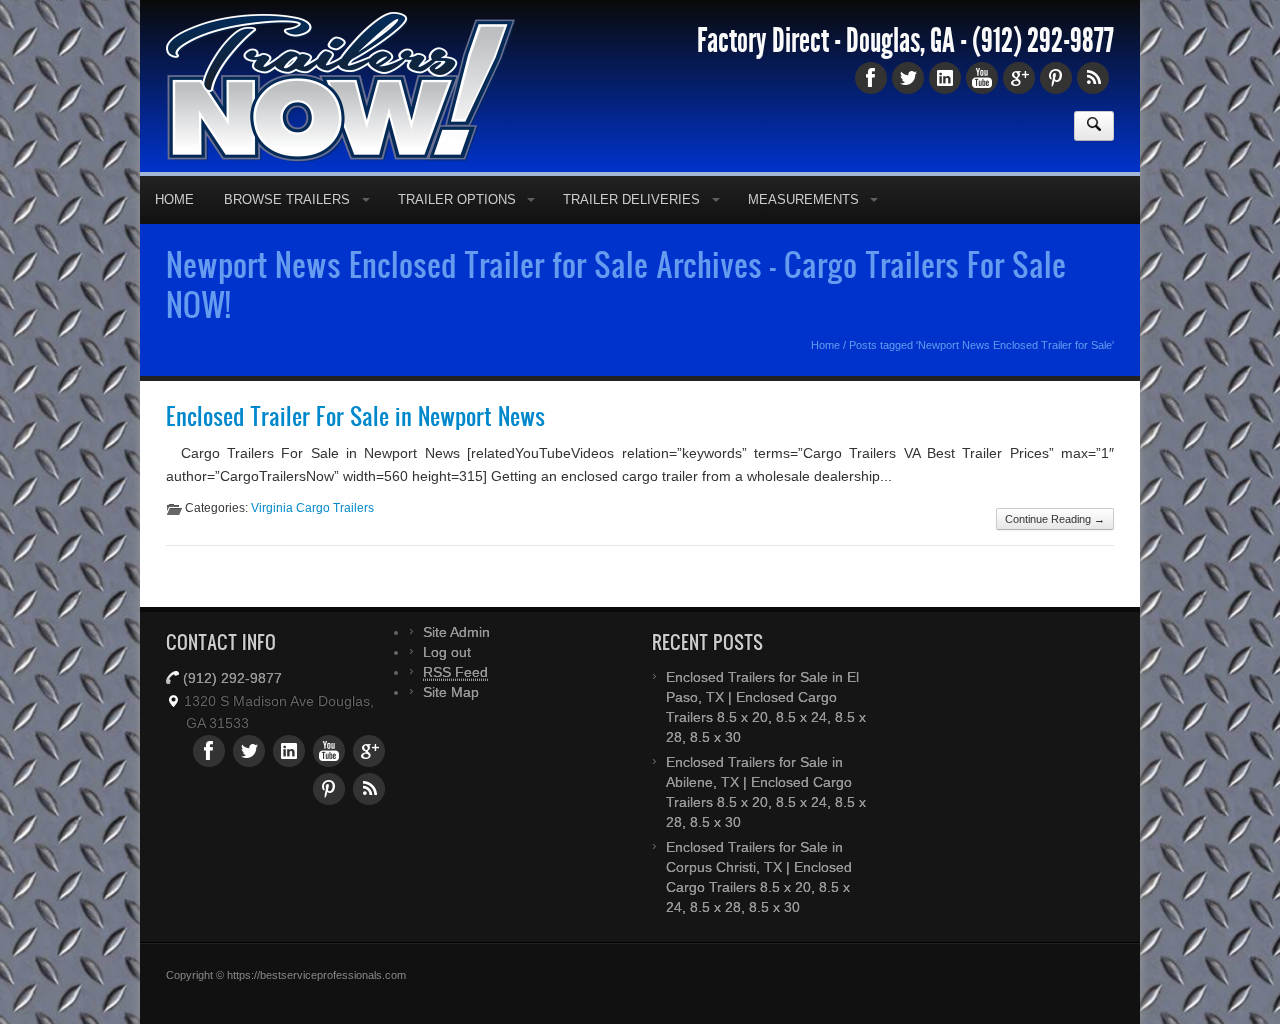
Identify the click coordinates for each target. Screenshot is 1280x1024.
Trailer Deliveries (631, 199)
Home (174, 199)
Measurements (803, 199)
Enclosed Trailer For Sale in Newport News (355, 416)
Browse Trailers (287, 199)
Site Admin (456, 632)
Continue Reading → (1055, 519)
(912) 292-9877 (1043, 41)
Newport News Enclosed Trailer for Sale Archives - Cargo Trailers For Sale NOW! (616, 284)
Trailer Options (457, 199)
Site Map (451, 692)
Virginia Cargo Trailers (312, 508)
